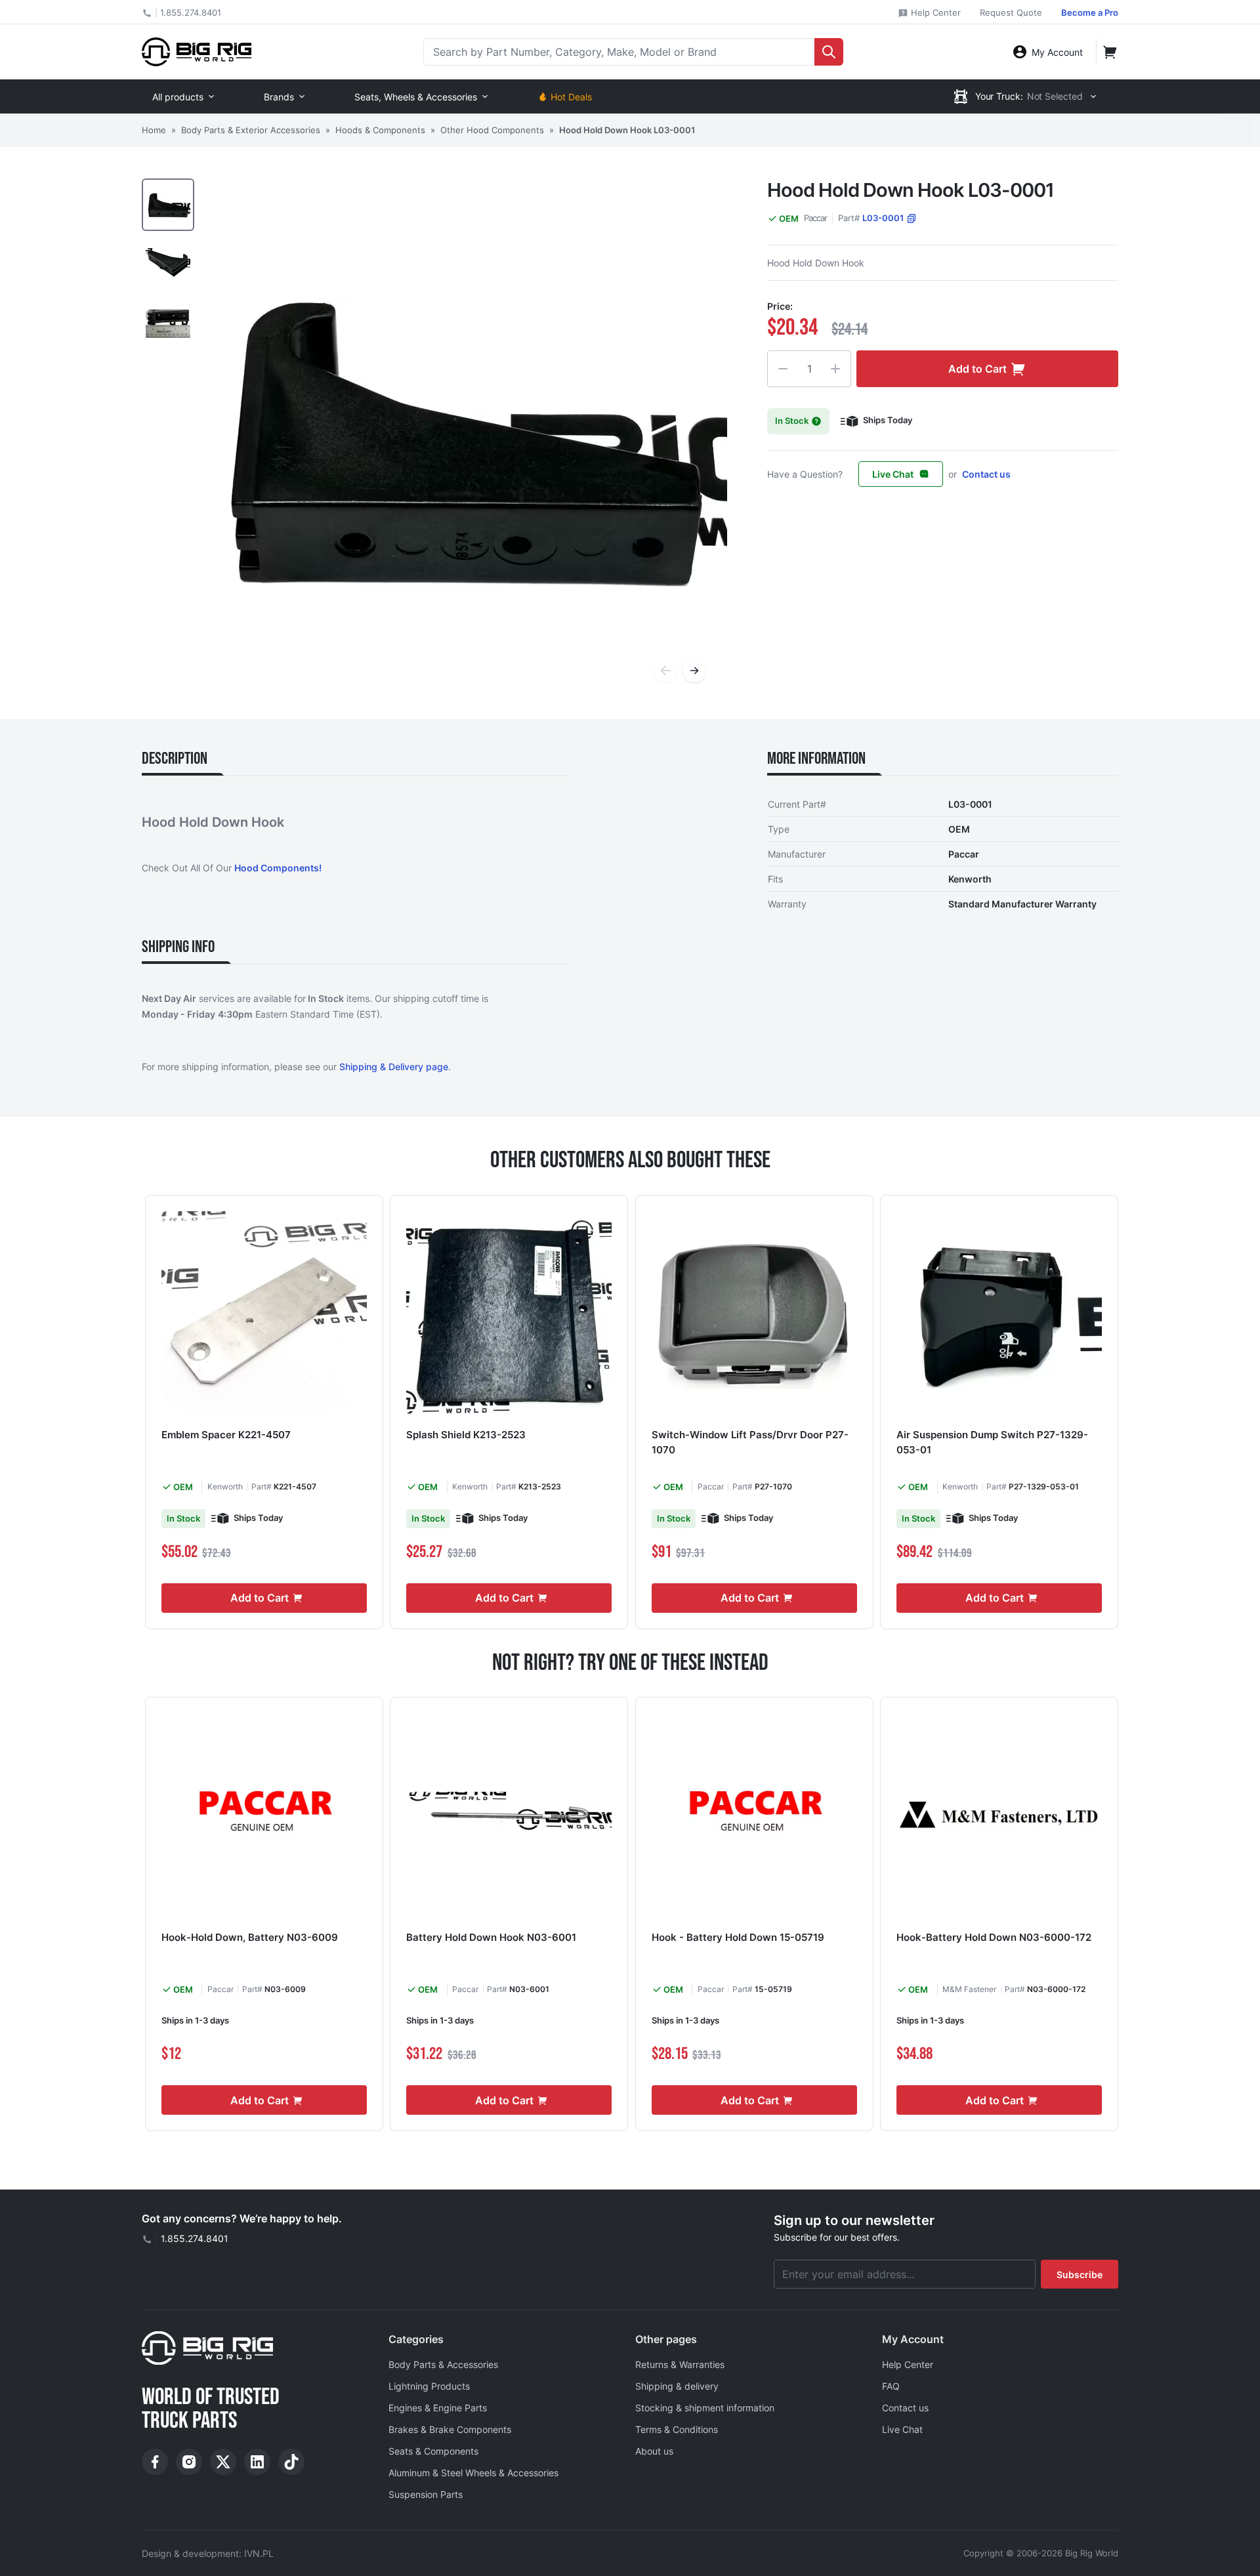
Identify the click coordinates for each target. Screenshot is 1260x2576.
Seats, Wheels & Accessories (416, 97)
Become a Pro (1090, 12)
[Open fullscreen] (465, 441)
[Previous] (665, 671)
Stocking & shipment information (705, 2408)
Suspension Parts (426, 2494)
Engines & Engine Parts (438, 2408)
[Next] (694, 671)
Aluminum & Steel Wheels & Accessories (473, 2473)
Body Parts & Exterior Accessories (251, 130)
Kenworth (225, 1486)
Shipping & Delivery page (394, 1067)
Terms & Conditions (677, 2429)
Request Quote (1011, 12)
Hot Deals (571, 97)
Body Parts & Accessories (443, 2364)
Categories (416, 2339)
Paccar (815, 218)
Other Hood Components (492, 130)
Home (154, 130)
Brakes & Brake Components (450, 2429)
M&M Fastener (969, 1989)
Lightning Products (429, 2386)
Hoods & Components (380, 130)
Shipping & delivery (677, 2386)
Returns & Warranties (680, 2364)
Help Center (934, 12)
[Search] (829, 52)
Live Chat (893, 474)
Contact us (986, 474)
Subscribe (1080, 2275)
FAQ (891, 2386)
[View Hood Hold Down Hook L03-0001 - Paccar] (168, 205)
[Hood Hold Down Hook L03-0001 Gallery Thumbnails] (168, 262)
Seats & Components (433, 2451)
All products (178, 97)
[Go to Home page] (197, 52)
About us (654, 2451)
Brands (279, 97)
